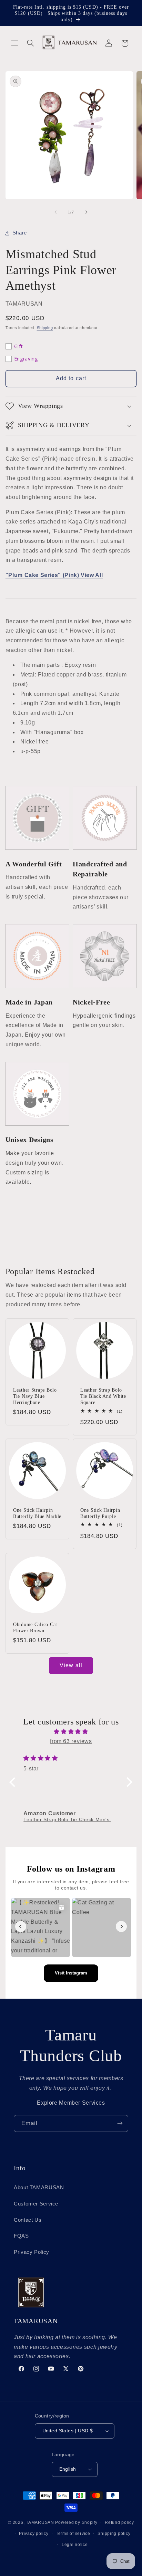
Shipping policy (114, 2534)
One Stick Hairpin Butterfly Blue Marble (37, 1513)
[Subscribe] (120, 2123)
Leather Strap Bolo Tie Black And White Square (103, 1396)
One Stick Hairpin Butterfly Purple (100, 1513)
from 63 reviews (71, 1741)
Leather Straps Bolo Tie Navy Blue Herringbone (35, 1396)
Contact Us (28, 2220)
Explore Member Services (71, 2103)
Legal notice (75, 2545)
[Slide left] (55, 212)
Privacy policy (34, 2534)
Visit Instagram (71, 1973)
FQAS (21, 2236)
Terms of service (73, 2534)
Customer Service (36, 2204)
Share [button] (20, 233)
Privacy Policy (32, 2252)
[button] (14, 43)
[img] (71, 1732)
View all (71, 1665)
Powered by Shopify (76, 2522)
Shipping (45, 328)
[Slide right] (87, 212)
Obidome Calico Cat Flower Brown (35, 1627)
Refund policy (119, 2522)
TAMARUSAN (40, 2522)
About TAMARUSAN (39, 2188)
